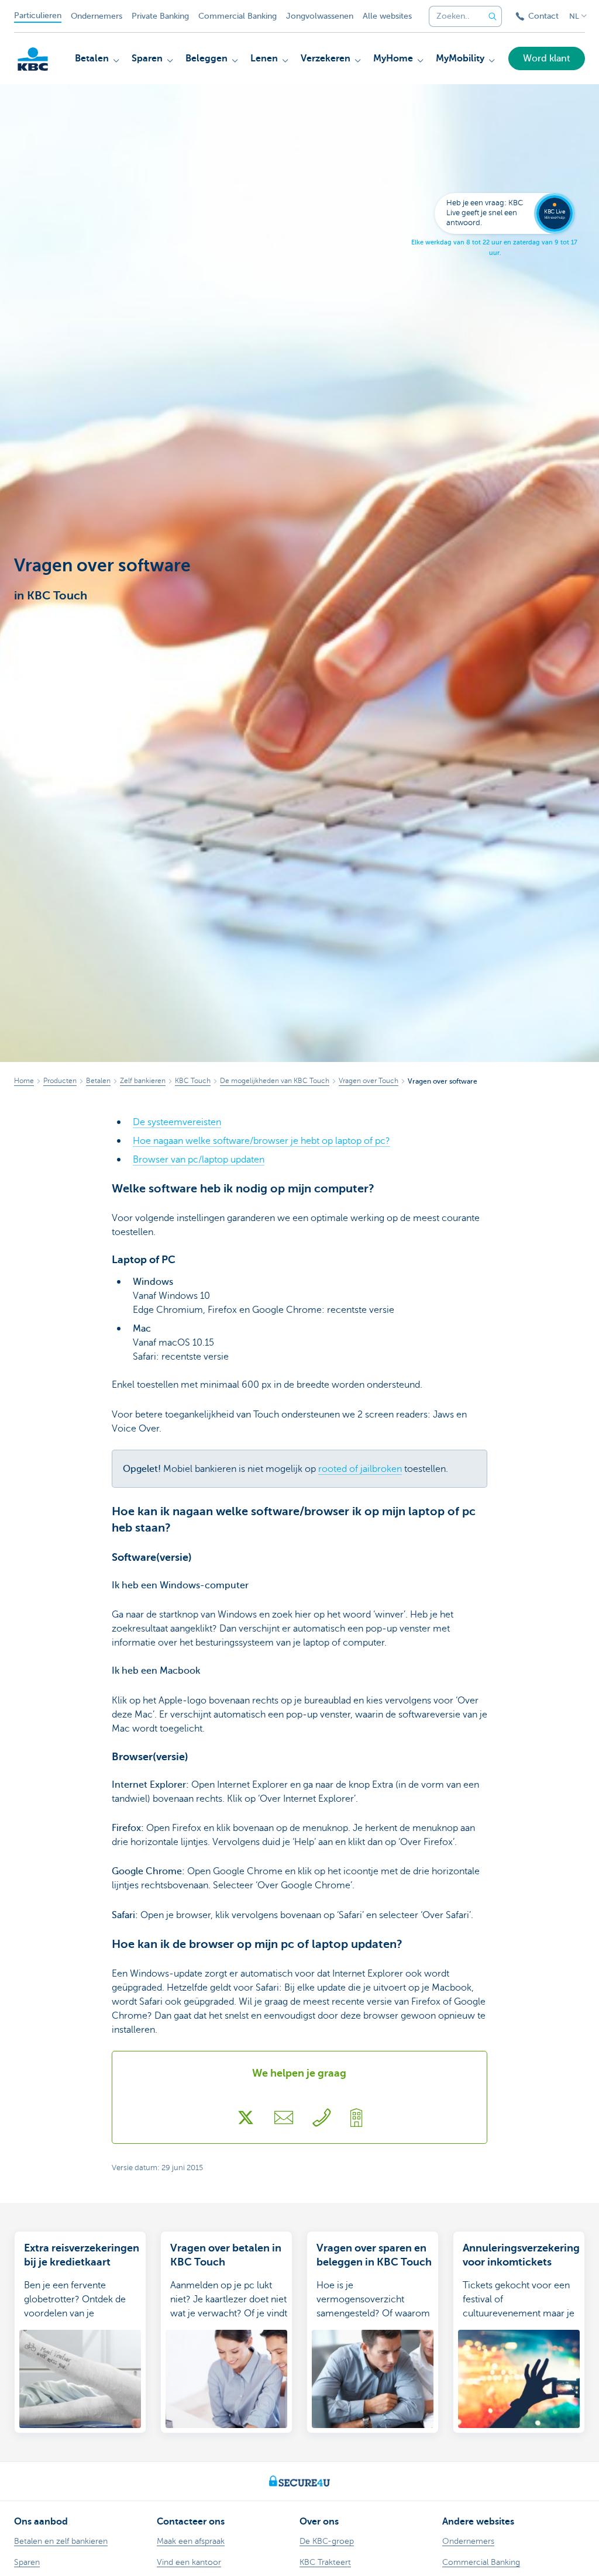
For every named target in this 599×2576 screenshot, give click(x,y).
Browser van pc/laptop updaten (199, 1160)
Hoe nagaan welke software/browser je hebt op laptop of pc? (261, 1141)
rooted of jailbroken (360, 1469)
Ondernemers (97, 16)
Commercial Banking (237, 16)
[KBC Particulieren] (33, 59)
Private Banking (160, 16)
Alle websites (387, 16)
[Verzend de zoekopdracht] (493, 16)
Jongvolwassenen (320, 16)
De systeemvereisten (177, 1122)
